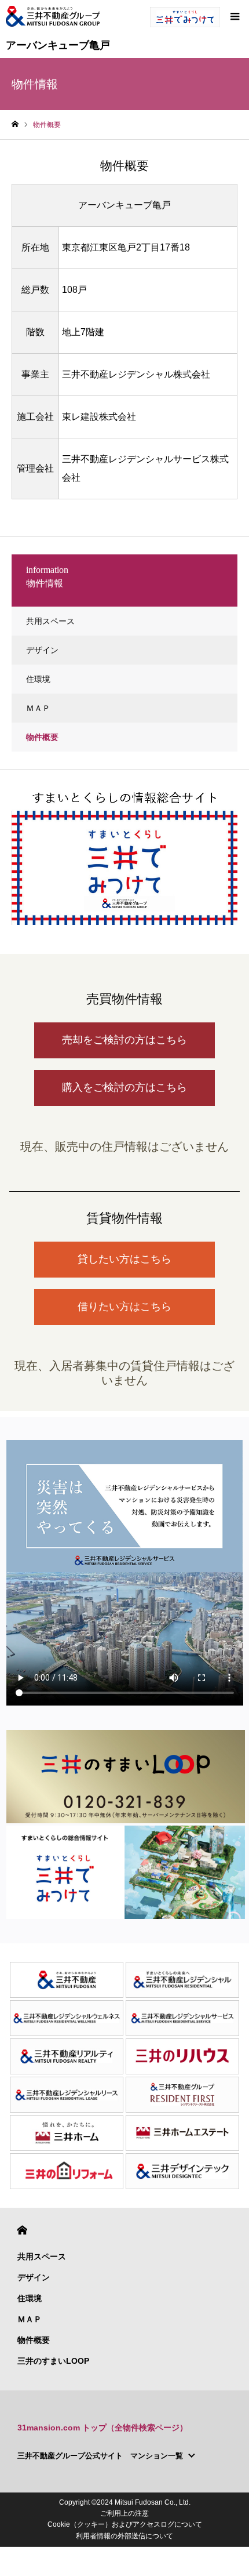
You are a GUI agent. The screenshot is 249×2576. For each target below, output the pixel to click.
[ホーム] (15, 124)
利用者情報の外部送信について (124, 2536)
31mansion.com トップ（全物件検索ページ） (102, 2428)
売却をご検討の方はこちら (124, 1040)
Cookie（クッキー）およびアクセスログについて (125, 2524)
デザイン (42, 650)
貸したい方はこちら (124, 1259)
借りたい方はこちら (124, 1307)
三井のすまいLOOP (53, 2361)
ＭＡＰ (38, 708)
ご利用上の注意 (124, 2513)
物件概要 (42, 737)
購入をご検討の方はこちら (124, 1087)
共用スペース (50, 621)
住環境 (38, 679)
